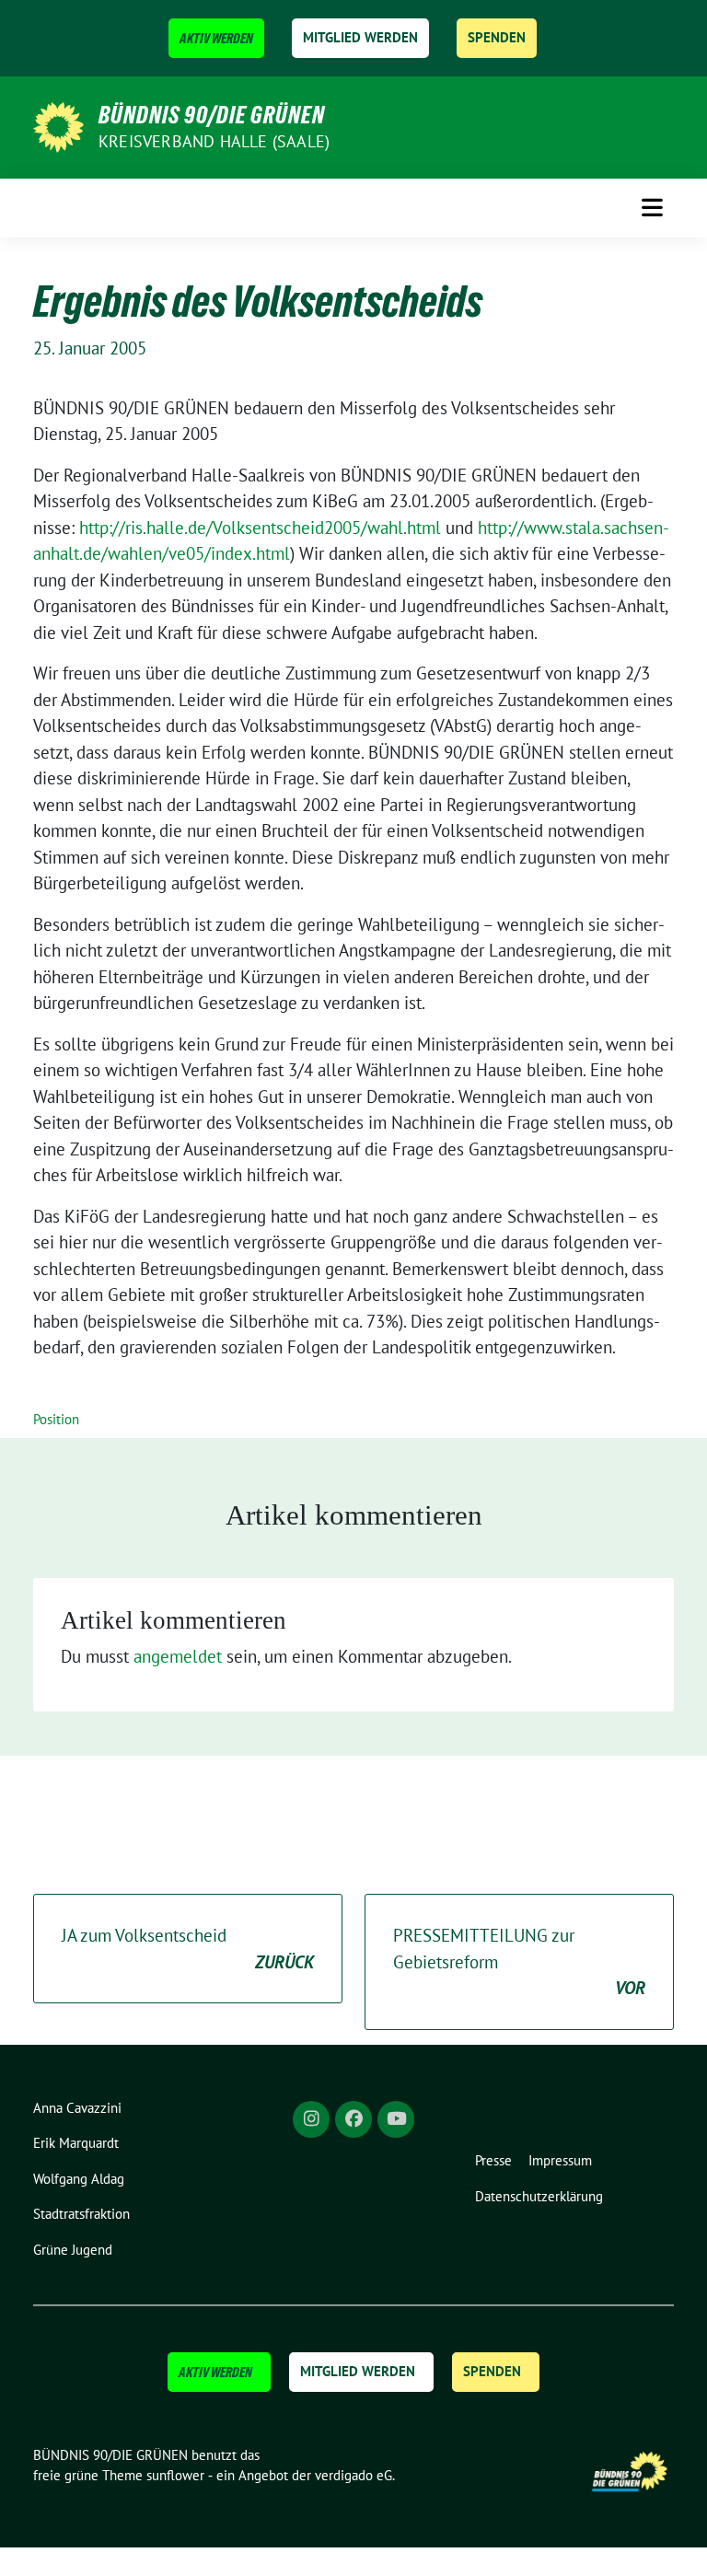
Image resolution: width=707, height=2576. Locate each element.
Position (56, 1419)
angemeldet (178, 1656)
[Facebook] (353, 2119)
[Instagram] (311, 2119)
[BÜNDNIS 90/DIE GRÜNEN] (58, 125)
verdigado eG (353, 2475)
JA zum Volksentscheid (188, 1949)
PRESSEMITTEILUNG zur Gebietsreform (519, 1961)
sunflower (175, 2475)
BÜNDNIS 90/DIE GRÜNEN (212, 115)
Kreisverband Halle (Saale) (214, 141)
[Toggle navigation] (652, 208)
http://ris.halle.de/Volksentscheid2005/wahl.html (260, 528)
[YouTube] (396, 2119)
